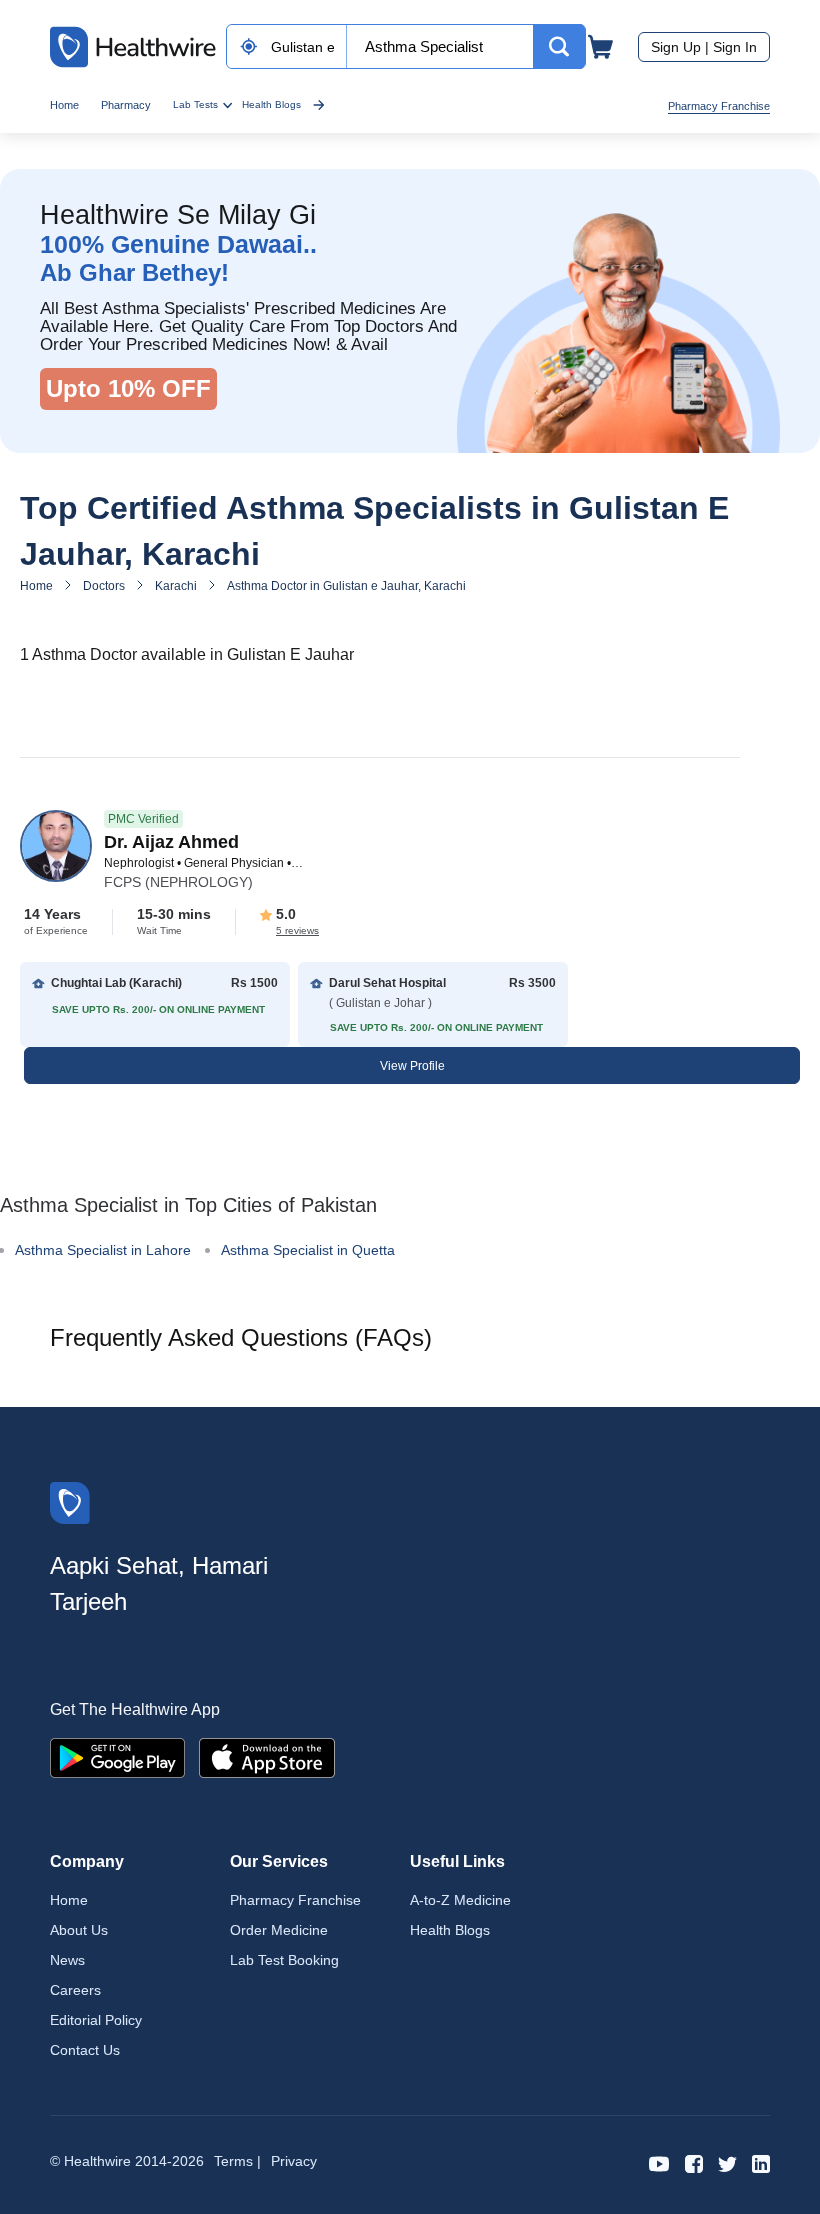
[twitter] (727, 2162)
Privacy (294, 2161)
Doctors (104, 586)
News (67, 1960)
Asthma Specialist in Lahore (103, 1250)
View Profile (412, 1066)
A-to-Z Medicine (460, 1900)
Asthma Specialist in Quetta (308, 1250)
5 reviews (297, 930)
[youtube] (659, 2162)
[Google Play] (117, 1756)
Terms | (237, 2161)
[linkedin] (761, 2162)
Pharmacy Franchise (719, 106)
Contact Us (85, 2050)
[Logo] (70, 1501)
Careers (75, 1990)
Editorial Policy (96, 2020)
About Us (79, 1930)
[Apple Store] (267, 1756)
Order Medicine (279, 1930)
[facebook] (694, 2162)
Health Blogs (271, 104)
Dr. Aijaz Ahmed (171, 842)
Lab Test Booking (284, 1960)
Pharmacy (126, 105)
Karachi (176, 586)
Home (64, 105)
